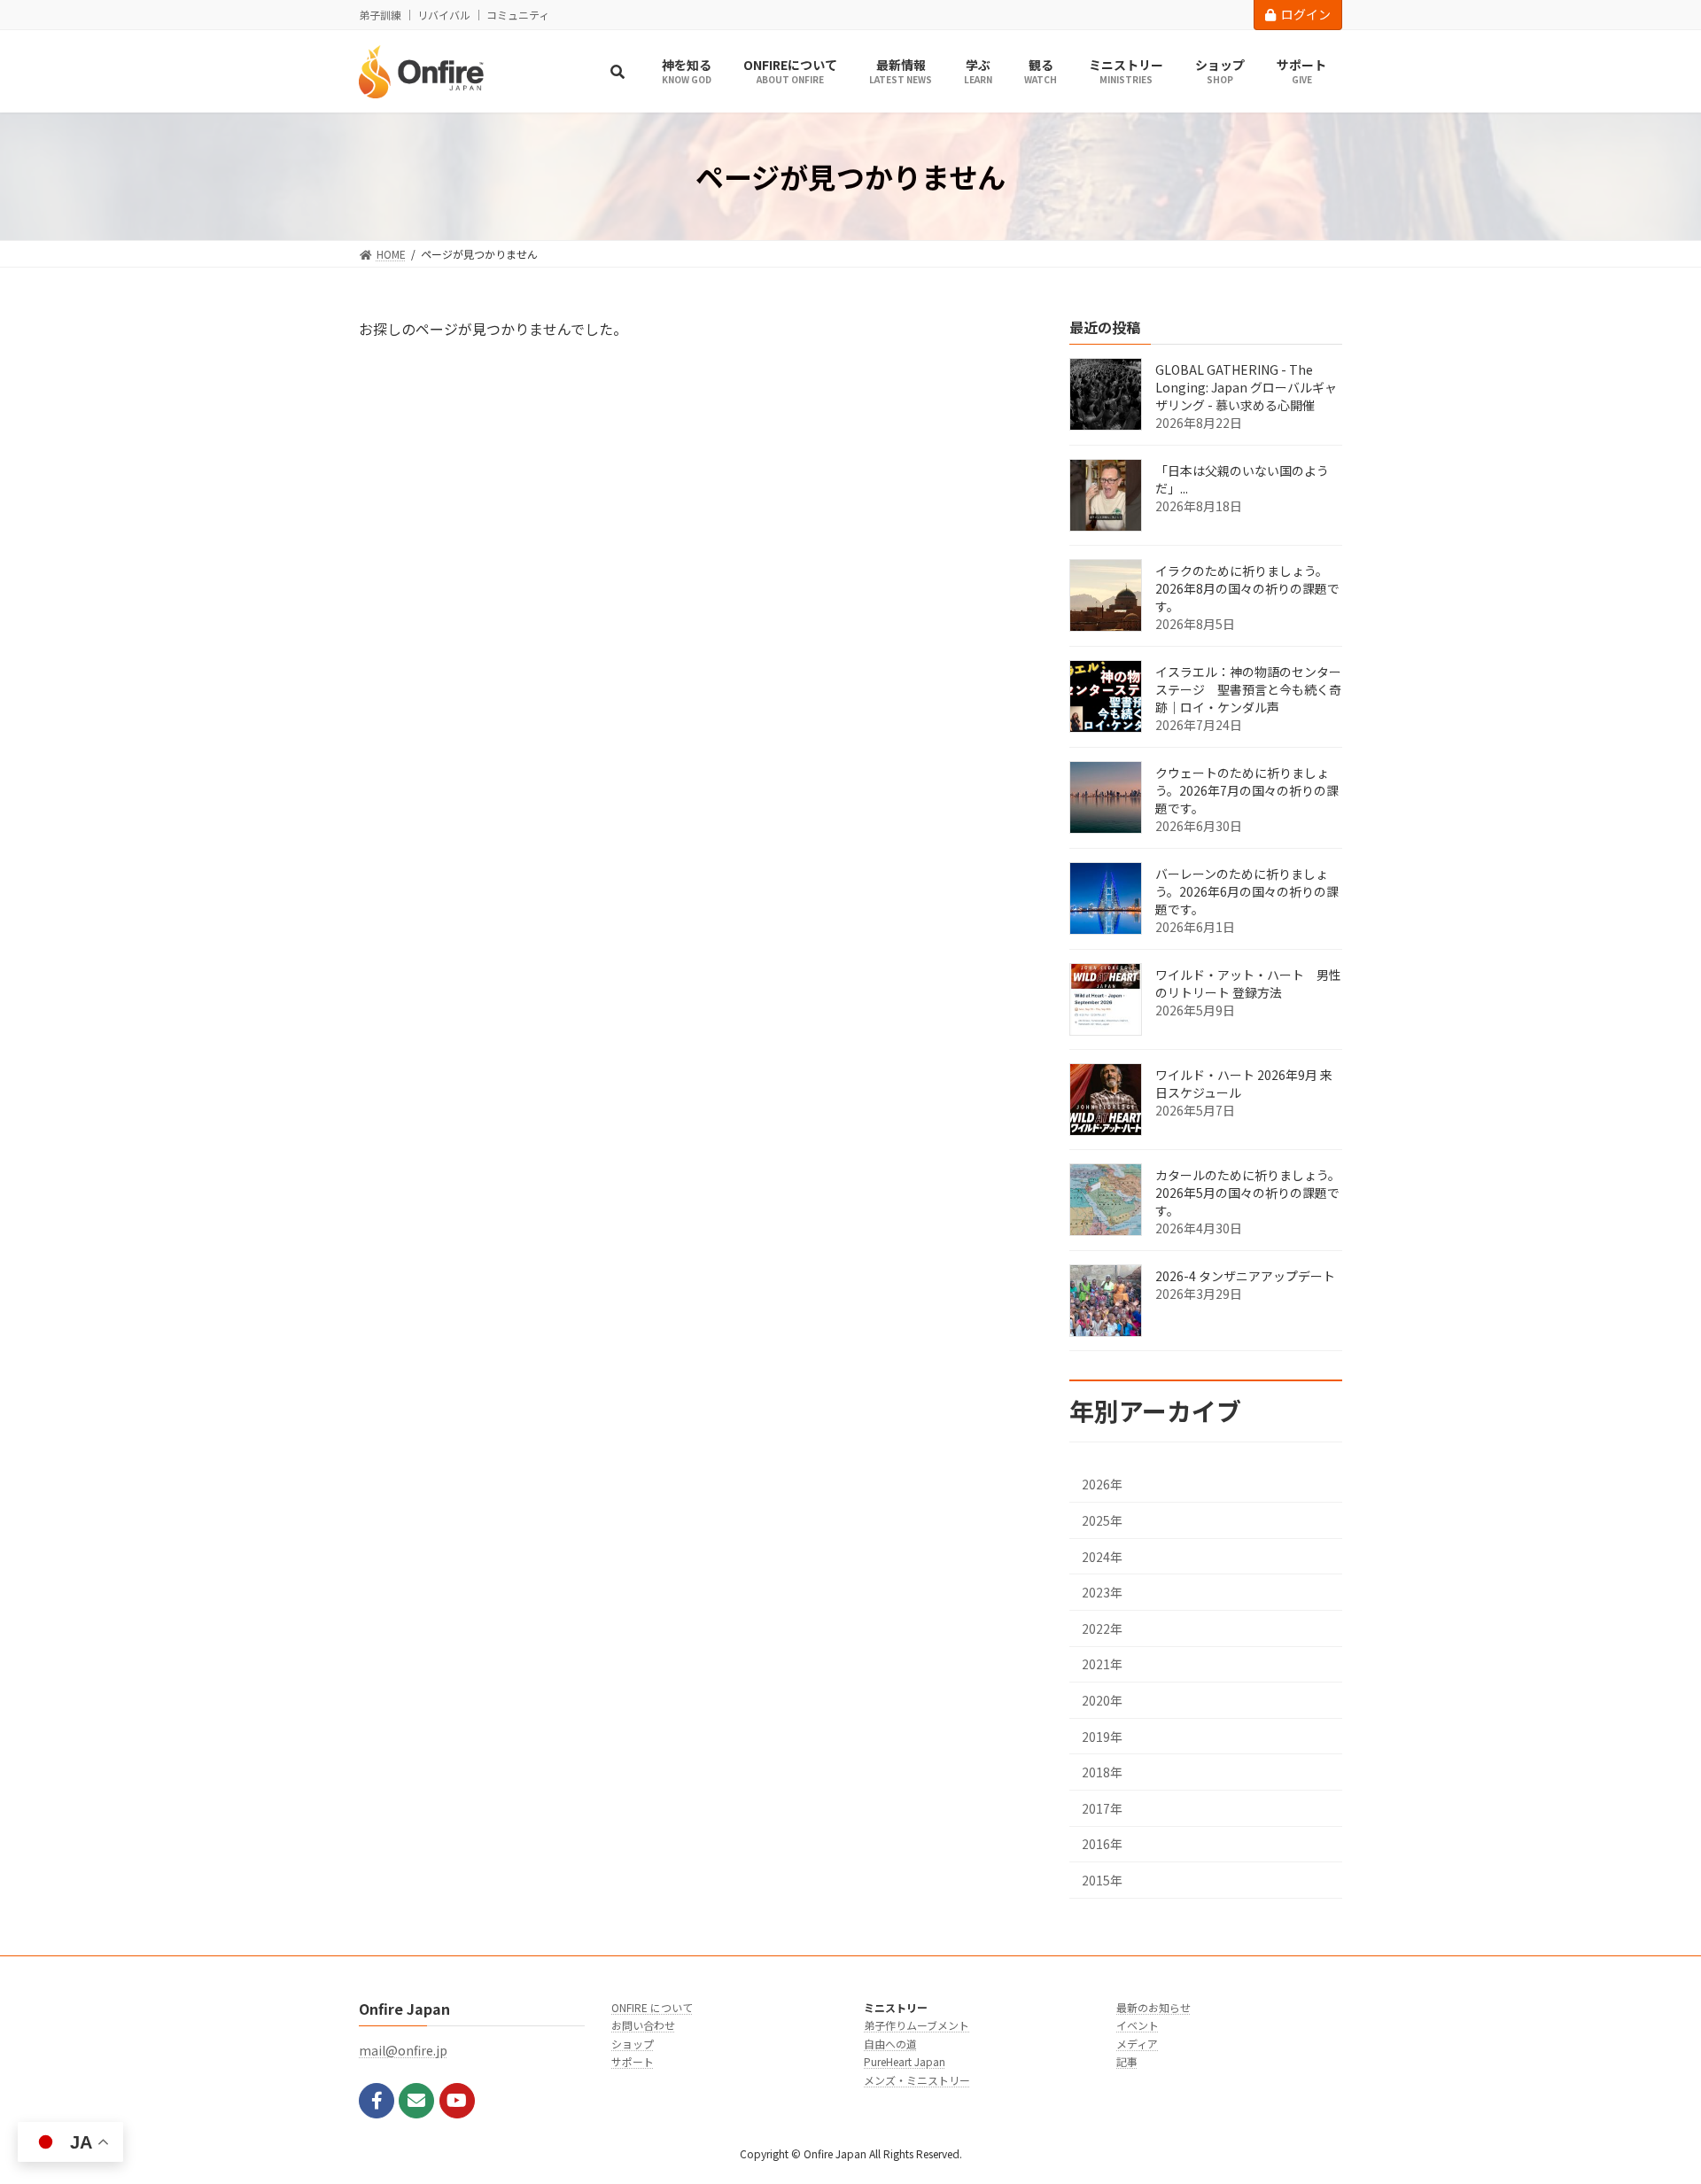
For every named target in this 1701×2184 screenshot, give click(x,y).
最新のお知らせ (1153, 2007)
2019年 (1102, 1737)
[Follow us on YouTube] (457, 2101)
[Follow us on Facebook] (377, 2101)
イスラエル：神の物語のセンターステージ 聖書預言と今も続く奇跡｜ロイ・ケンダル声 (1248, 690)
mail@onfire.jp (403, 2051)
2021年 (1102, 1665)
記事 (1127, 2061)
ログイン (1306, 14)
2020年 (1102, 1700)
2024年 (1102, 1557)
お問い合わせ (643, 2026)
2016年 (1102, 1845)
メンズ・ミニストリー (917, 2080)
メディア (1137, 2044)
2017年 (1102, 1808)
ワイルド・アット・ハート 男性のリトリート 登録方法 (1248, 984)
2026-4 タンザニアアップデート (1245, 1277)
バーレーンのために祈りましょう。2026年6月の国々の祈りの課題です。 (1247, 892)
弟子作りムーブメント (917, 2026)
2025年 (1102, 1520)
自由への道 (890, 2044)
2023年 (1102, 1593)
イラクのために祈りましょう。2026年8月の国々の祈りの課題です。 (1247, 589)
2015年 (1102, 1880)
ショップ (633, 2044)
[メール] (416, 2101)
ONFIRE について (652, 2007)
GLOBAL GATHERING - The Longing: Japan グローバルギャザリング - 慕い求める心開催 (1246, 388)
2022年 (1102, 1628)
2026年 (1102, 1485)
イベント (1138, 2026)
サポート (633, 2061)
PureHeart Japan (905, 2061)
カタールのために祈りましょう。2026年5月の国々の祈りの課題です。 (1248, 1193)
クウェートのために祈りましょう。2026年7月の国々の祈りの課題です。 (1247, 791)
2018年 (1102, 1773)
